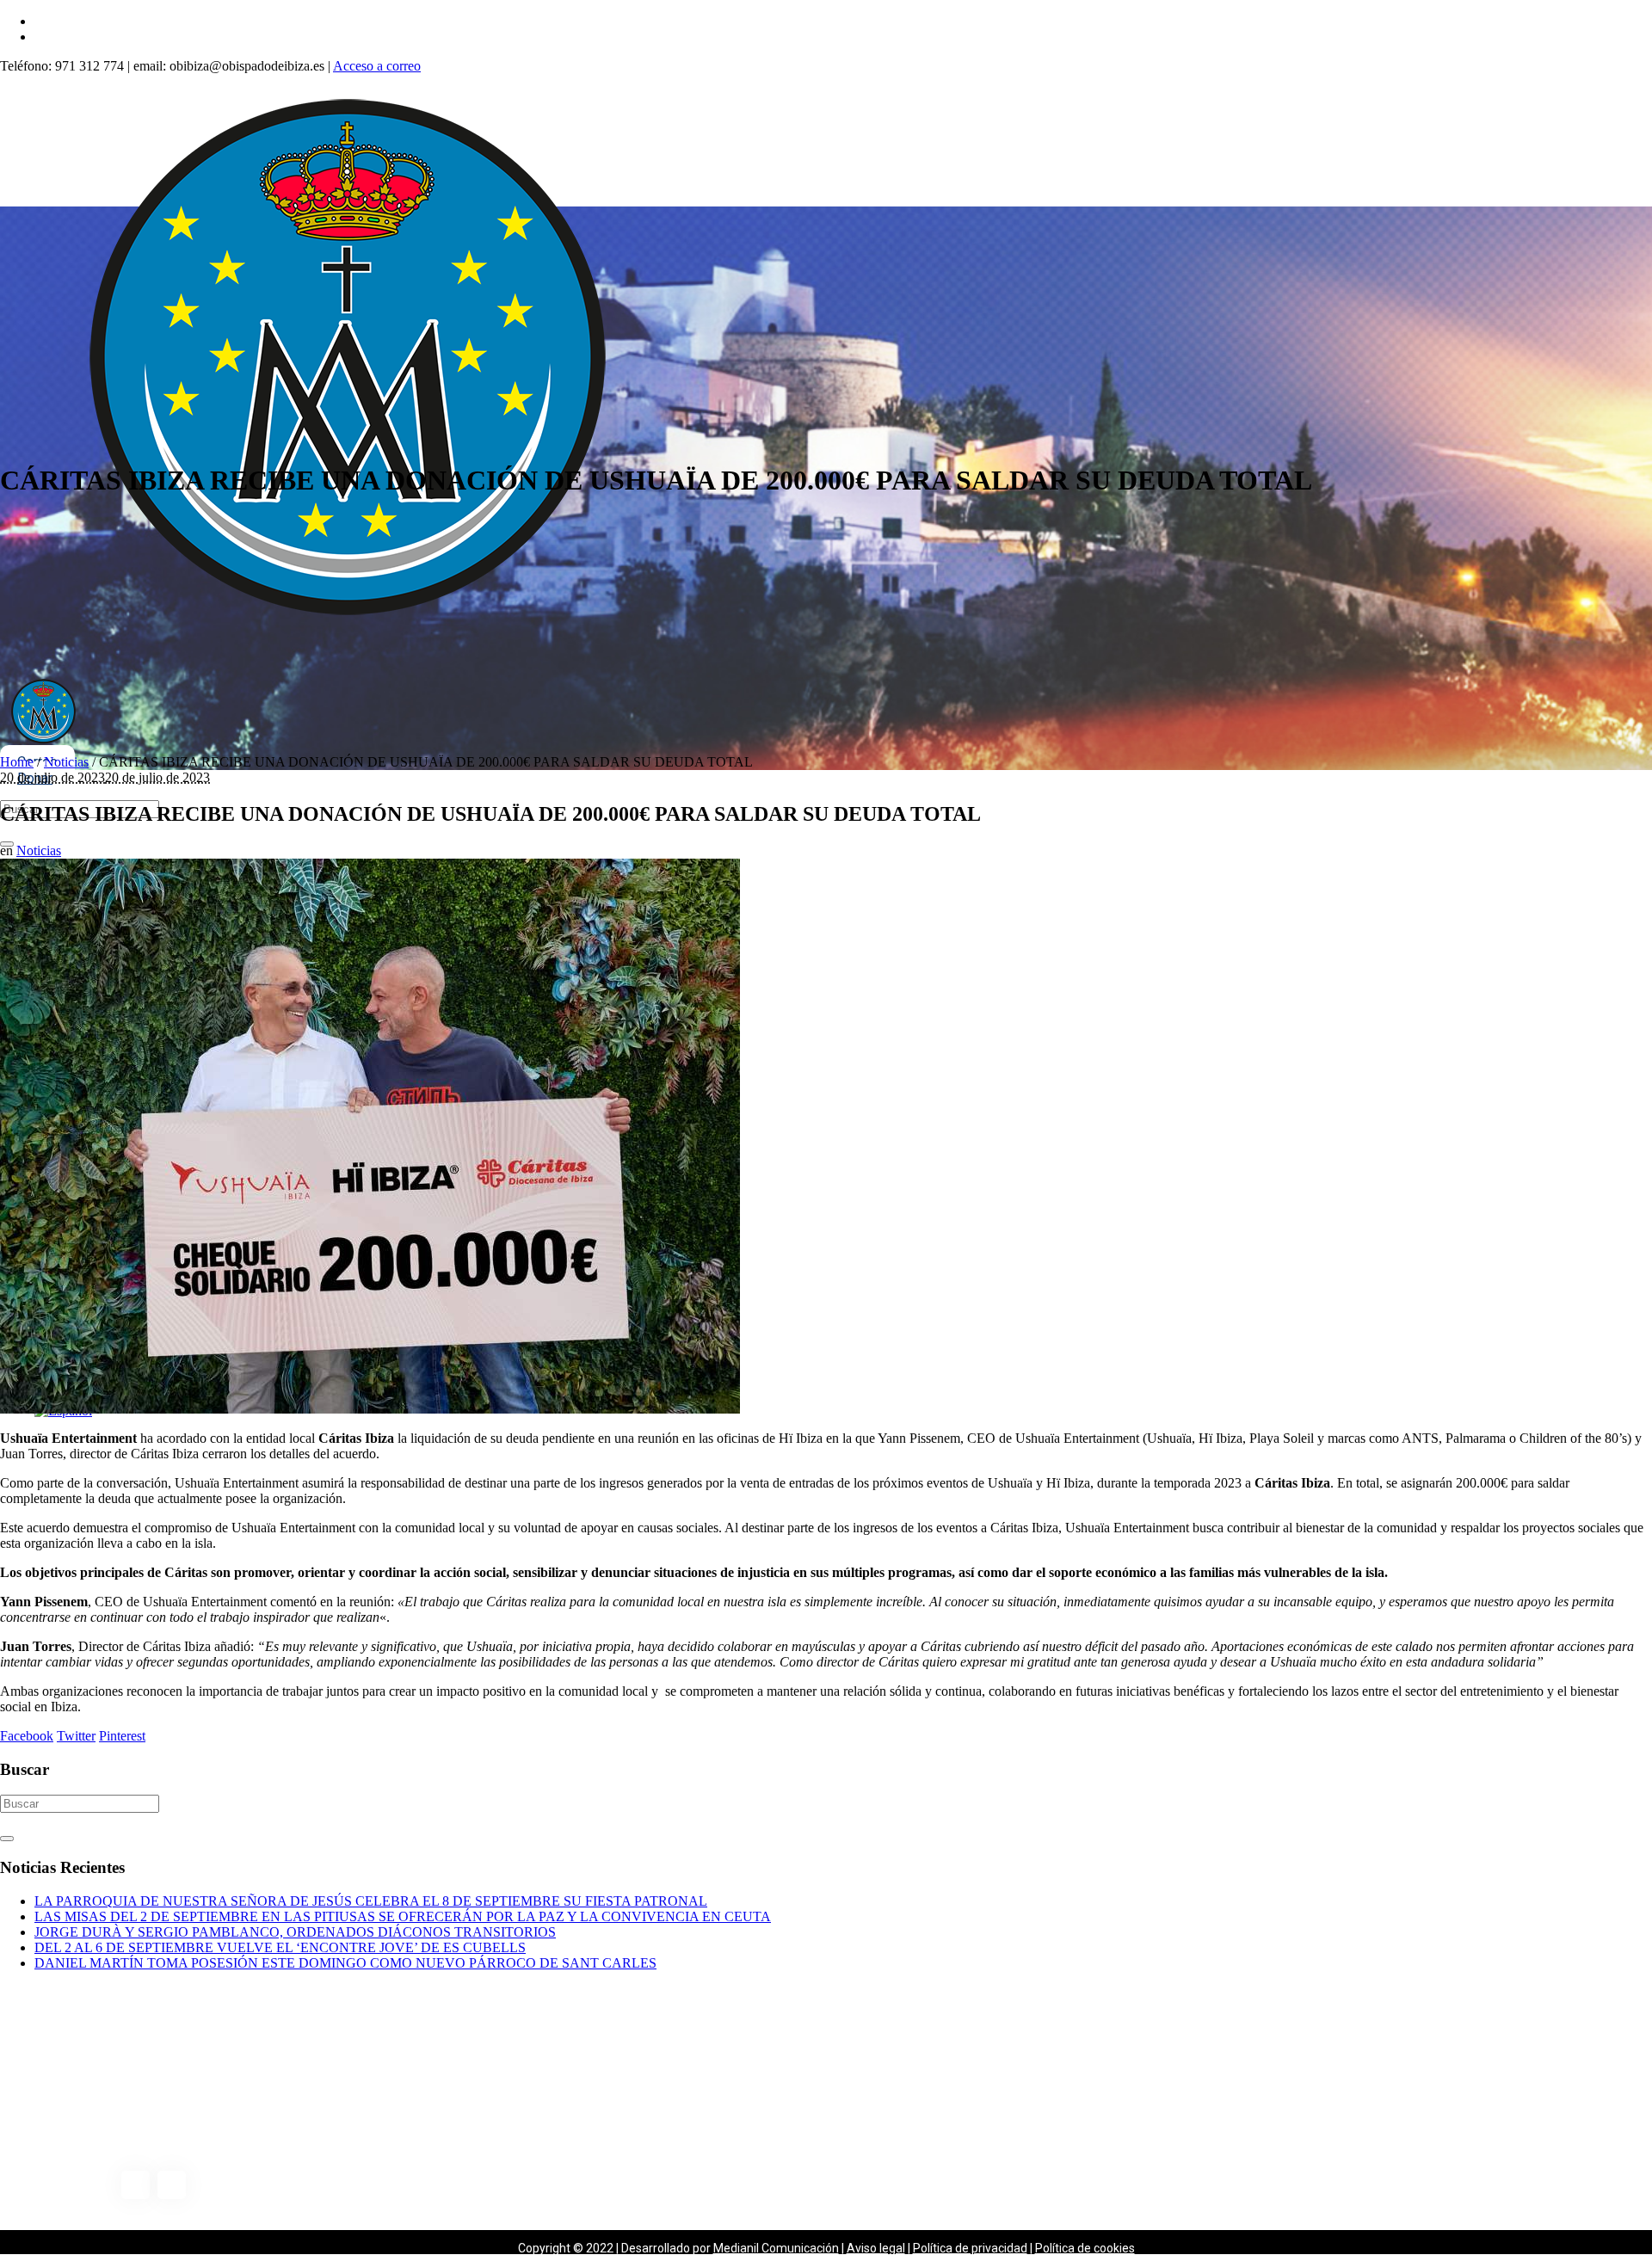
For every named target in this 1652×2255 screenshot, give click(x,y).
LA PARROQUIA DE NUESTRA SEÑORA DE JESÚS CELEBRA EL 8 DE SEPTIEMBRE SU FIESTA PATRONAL (371, 1901)
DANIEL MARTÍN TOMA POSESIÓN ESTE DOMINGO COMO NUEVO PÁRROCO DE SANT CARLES (345, 1963)
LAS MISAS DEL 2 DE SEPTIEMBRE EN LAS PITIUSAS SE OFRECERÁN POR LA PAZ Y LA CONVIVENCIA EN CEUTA (403, 1916)
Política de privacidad (970, 2248)
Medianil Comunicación (776, 2248)
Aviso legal (876, 2248)
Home (17, 762)
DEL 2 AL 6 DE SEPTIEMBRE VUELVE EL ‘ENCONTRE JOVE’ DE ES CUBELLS (280, 1947)
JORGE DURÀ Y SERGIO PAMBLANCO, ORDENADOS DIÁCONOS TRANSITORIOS (295, 1932)
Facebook (27, 1736)
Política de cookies (1085, 2248)
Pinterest (122, 1736)
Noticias (66, 762)
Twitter (76, 1736)
